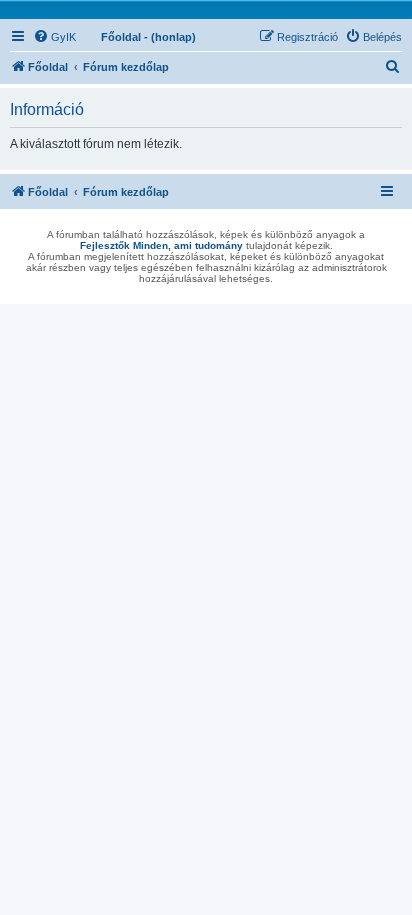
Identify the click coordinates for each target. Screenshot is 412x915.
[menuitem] (54, 37)
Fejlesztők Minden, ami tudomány (161, 245)
